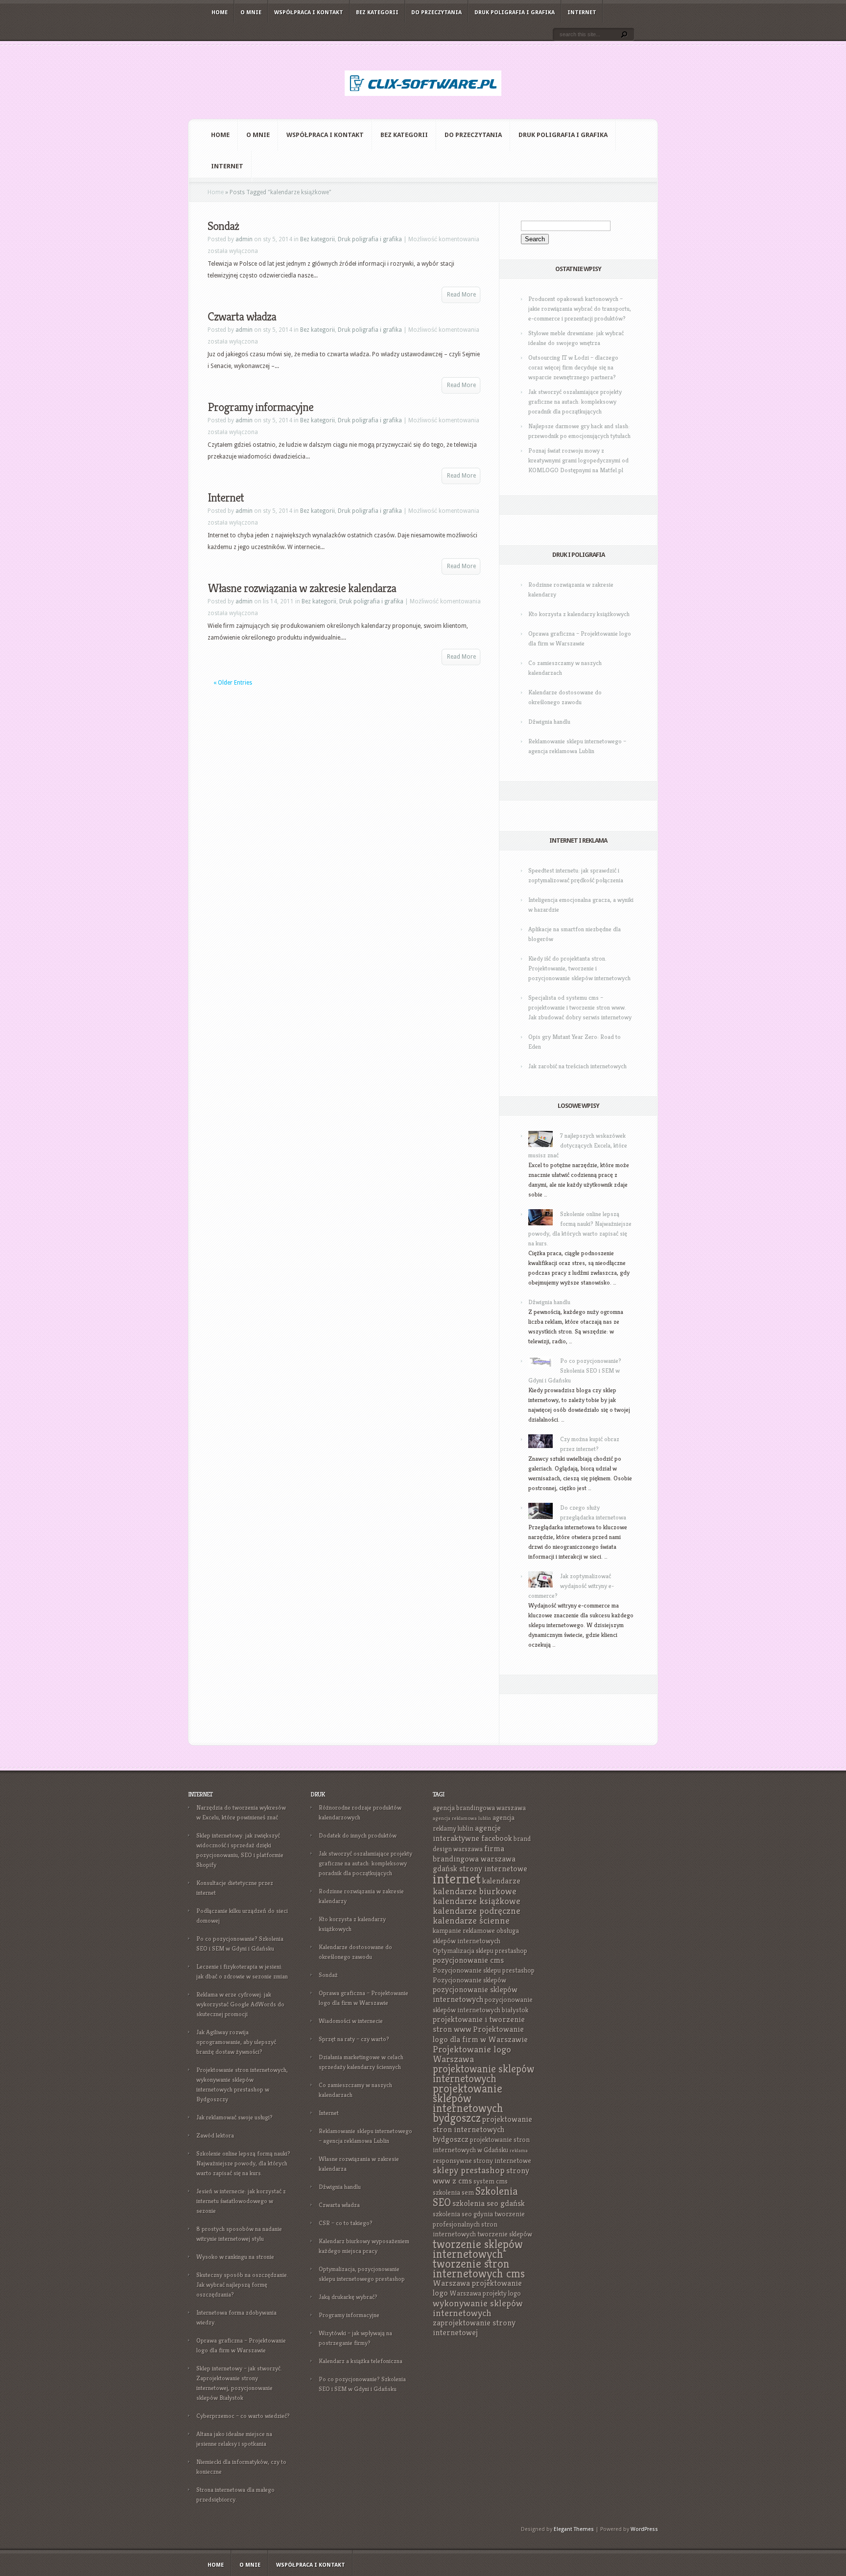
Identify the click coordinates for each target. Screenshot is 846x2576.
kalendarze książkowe (477, 1901)
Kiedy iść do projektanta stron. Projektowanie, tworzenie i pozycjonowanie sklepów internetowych (579, 968)
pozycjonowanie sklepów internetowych (475, 1994)
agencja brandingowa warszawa (479, 1808)
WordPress (644, 2529)
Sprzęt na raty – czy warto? (354, 2039)
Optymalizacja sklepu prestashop (480, 1951)
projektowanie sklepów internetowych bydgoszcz (468, 2103)
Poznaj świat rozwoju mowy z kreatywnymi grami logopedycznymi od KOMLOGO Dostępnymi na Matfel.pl (578, 460)
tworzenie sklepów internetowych (478, 2249)
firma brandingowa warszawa (474, 1854)
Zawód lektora (215, 2135)
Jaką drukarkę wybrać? (348, 2297)
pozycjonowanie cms (468, 1960)
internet (457, 1878)
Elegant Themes (574, 2529)
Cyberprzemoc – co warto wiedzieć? (243, 2416)
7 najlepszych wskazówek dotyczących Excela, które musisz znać (578, 1145)
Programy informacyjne (260, 407)
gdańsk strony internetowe (480, 1869)
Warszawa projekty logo (485, 2293)
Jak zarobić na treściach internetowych (577, 1066)
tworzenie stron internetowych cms (479, 2269)
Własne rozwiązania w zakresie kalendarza (302, 588)
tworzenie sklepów (505, 2234)
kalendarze (501, 1881)
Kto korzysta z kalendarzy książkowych (579, 614)
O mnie (251, 12)
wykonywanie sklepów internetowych (478, 2308)
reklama (519, 2150)
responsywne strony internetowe (482, 2161)
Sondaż (223, 226)
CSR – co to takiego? (346, 2223)
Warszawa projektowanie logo (477, 2288)
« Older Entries (233, 683)
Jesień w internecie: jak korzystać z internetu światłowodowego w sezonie (241, 2201)
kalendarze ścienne (471, 1920)
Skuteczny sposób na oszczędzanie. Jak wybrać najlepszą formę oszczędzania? (242, 2285)
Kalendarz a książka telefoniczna (361, 2361)
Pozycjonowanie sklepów (470, 1980)
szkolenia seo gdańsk (489, 2203)
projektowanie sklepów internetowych (483, 2074)
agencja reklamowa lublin (462, 1818)
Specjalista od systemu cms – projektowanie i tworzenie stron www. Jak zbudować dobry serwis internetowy (580, 1007)
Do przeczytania (436, 12)
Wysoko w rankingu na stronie (235, 2257)
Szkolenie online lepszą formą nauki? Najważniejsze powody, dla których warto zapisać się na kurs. (243, 2163)
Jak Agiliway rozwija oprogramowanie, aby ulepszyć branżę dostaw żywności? (236, 2042)
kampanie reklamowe (464, 1931)
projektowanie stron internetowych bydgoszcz (482, 2129)
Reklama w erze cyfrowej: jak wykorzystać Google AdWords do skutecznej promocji (240, 2004)
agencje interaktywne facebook (472, 1833)
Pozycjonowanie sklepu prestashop (484, 1970)
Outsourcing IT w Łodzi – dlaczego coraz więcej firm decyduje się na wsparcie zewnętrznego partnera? (573, 367)
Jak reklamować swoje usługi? (235, 2117)
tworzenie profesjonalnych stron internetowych (479, 2224)
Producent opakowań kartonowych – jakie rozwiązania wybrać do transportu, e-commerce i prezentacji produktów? (580, 309)
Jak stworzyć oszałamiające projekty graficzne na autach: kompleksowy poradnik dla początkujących (575, 402)
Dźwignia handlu (549, 722)
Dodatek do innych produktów (358, 1835)
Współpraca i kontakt (309, 12)
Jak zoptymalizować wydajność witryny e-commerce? (571, 1586)
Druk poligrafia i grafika (515, 12)
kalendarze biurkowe (475, 1891)
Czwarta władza (242, 317)
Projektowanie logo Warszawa (472, 2054)
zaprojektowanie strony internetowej (474, 2328)
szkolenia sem (453, 2192)
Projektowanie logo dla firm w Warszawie (480, 2034)
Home (220, 12)
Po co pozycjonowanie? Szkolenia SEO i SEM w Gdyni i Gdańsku (575, 1370)
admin (244, 239)
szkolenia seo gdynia (463, 2214)
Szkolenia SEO (475, 2197)
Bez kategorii (377, 12)
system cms (491, 2181)
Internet (582, 12)
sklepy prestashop (469, 2170)
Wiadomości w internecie (351, 2021)
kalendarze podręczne (477, 1911)
